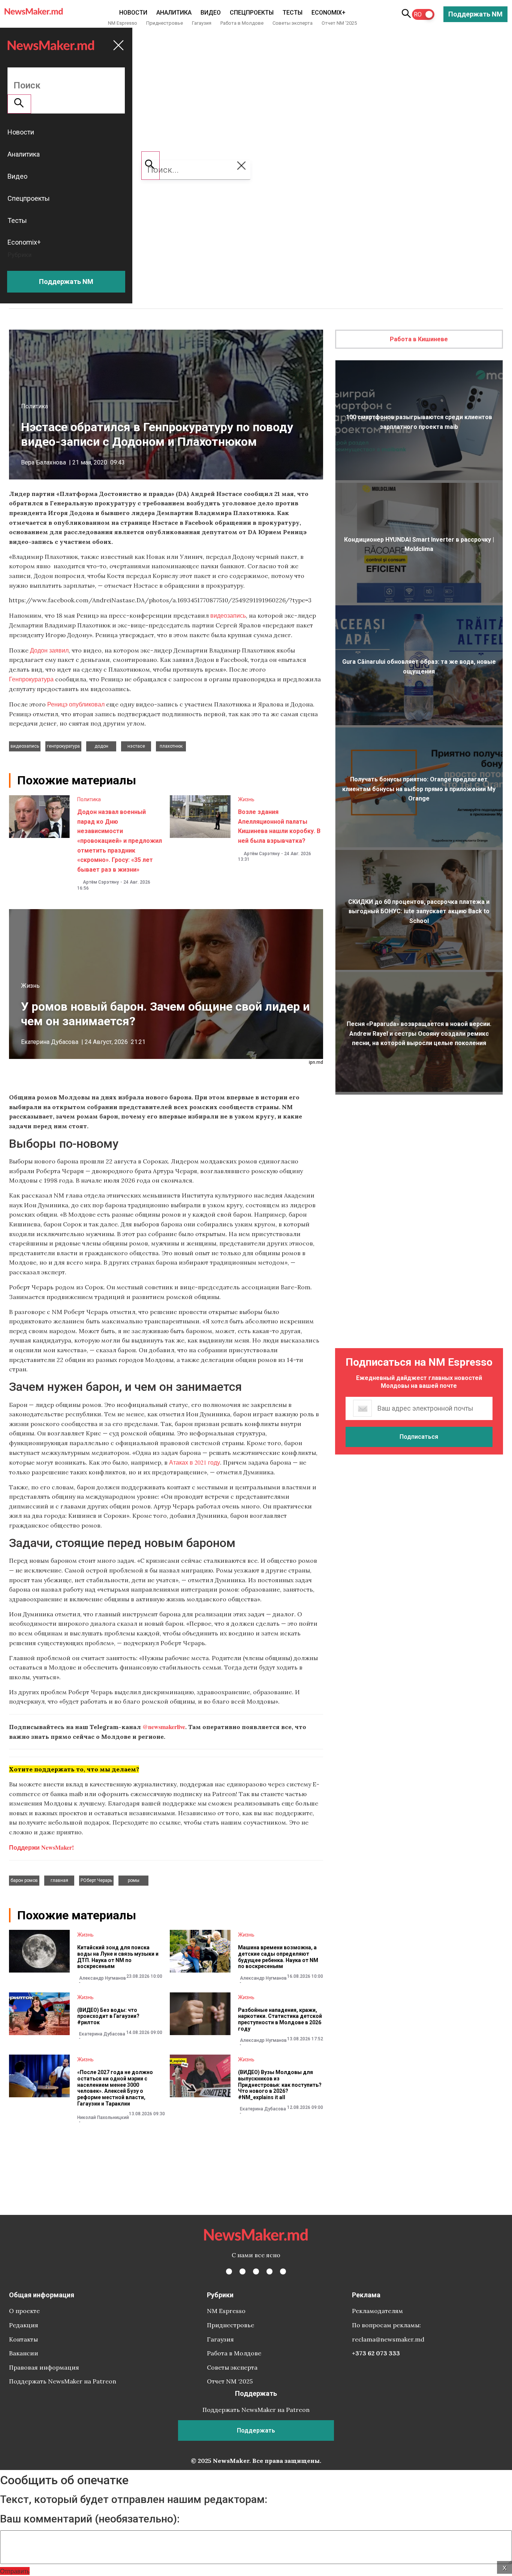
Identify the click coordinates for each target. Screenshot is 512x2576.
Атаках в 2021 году (195, 1462)
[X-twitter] (243, 2271)
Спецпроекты (252, 13)
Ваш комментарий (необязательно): (90, 2519)
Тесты (293, 13)
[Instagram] (256, 2271)
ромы (134, 1880)
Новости (133, 13)
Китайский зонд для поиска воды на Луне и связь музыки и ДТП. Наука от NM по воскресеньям (118, 1957)
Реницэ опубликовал (76, 704)
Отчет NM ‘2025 (339, 23)
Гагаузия (202, 23)
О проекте (24, 2311)
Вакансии (24, 2353)
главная (59, 1880)
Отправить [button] (15, 2571)
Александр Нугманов (103, 1978)
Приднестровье (165, 23)
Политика (34, 406)
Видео (211, 13)
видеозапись (228, 615)
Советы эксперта (293, 23)
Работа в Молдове (242, 23)
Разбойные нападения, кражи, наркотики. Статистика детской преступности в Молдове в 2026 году (280, 2019)
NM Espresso (123, 23)
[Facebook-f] (229, 2271)
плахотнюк (171, 746)
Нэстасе (136, 746)
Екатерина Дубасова (50, 1042)
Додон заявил (49, 650)
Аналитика (174, 13)
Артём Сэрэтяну (101, 882)
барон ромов (24, 1880)
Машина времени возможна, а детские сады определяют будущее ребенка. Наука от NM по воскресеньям (278, 1957)
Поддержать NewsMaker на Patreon (63, 2381)
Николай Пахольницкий (103, 2118)
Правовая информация (44, 2367)
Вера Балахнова (43, 462)
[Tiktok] (269, 2271)
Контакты (23, 2339)
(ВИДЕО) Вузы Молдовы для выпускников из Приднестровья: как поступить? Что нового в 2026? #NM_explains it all (280, 2085)
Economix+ (329, 13)
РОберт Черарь (96, 1880)
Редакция (24, 2325)
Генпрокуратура (31, 679)
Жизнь (246, 799)
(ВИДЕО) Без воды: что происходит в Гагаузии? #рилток (108, 2016)
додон (101, 746)
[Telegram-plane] (283, 2271)
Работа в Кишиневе (419, 339)
